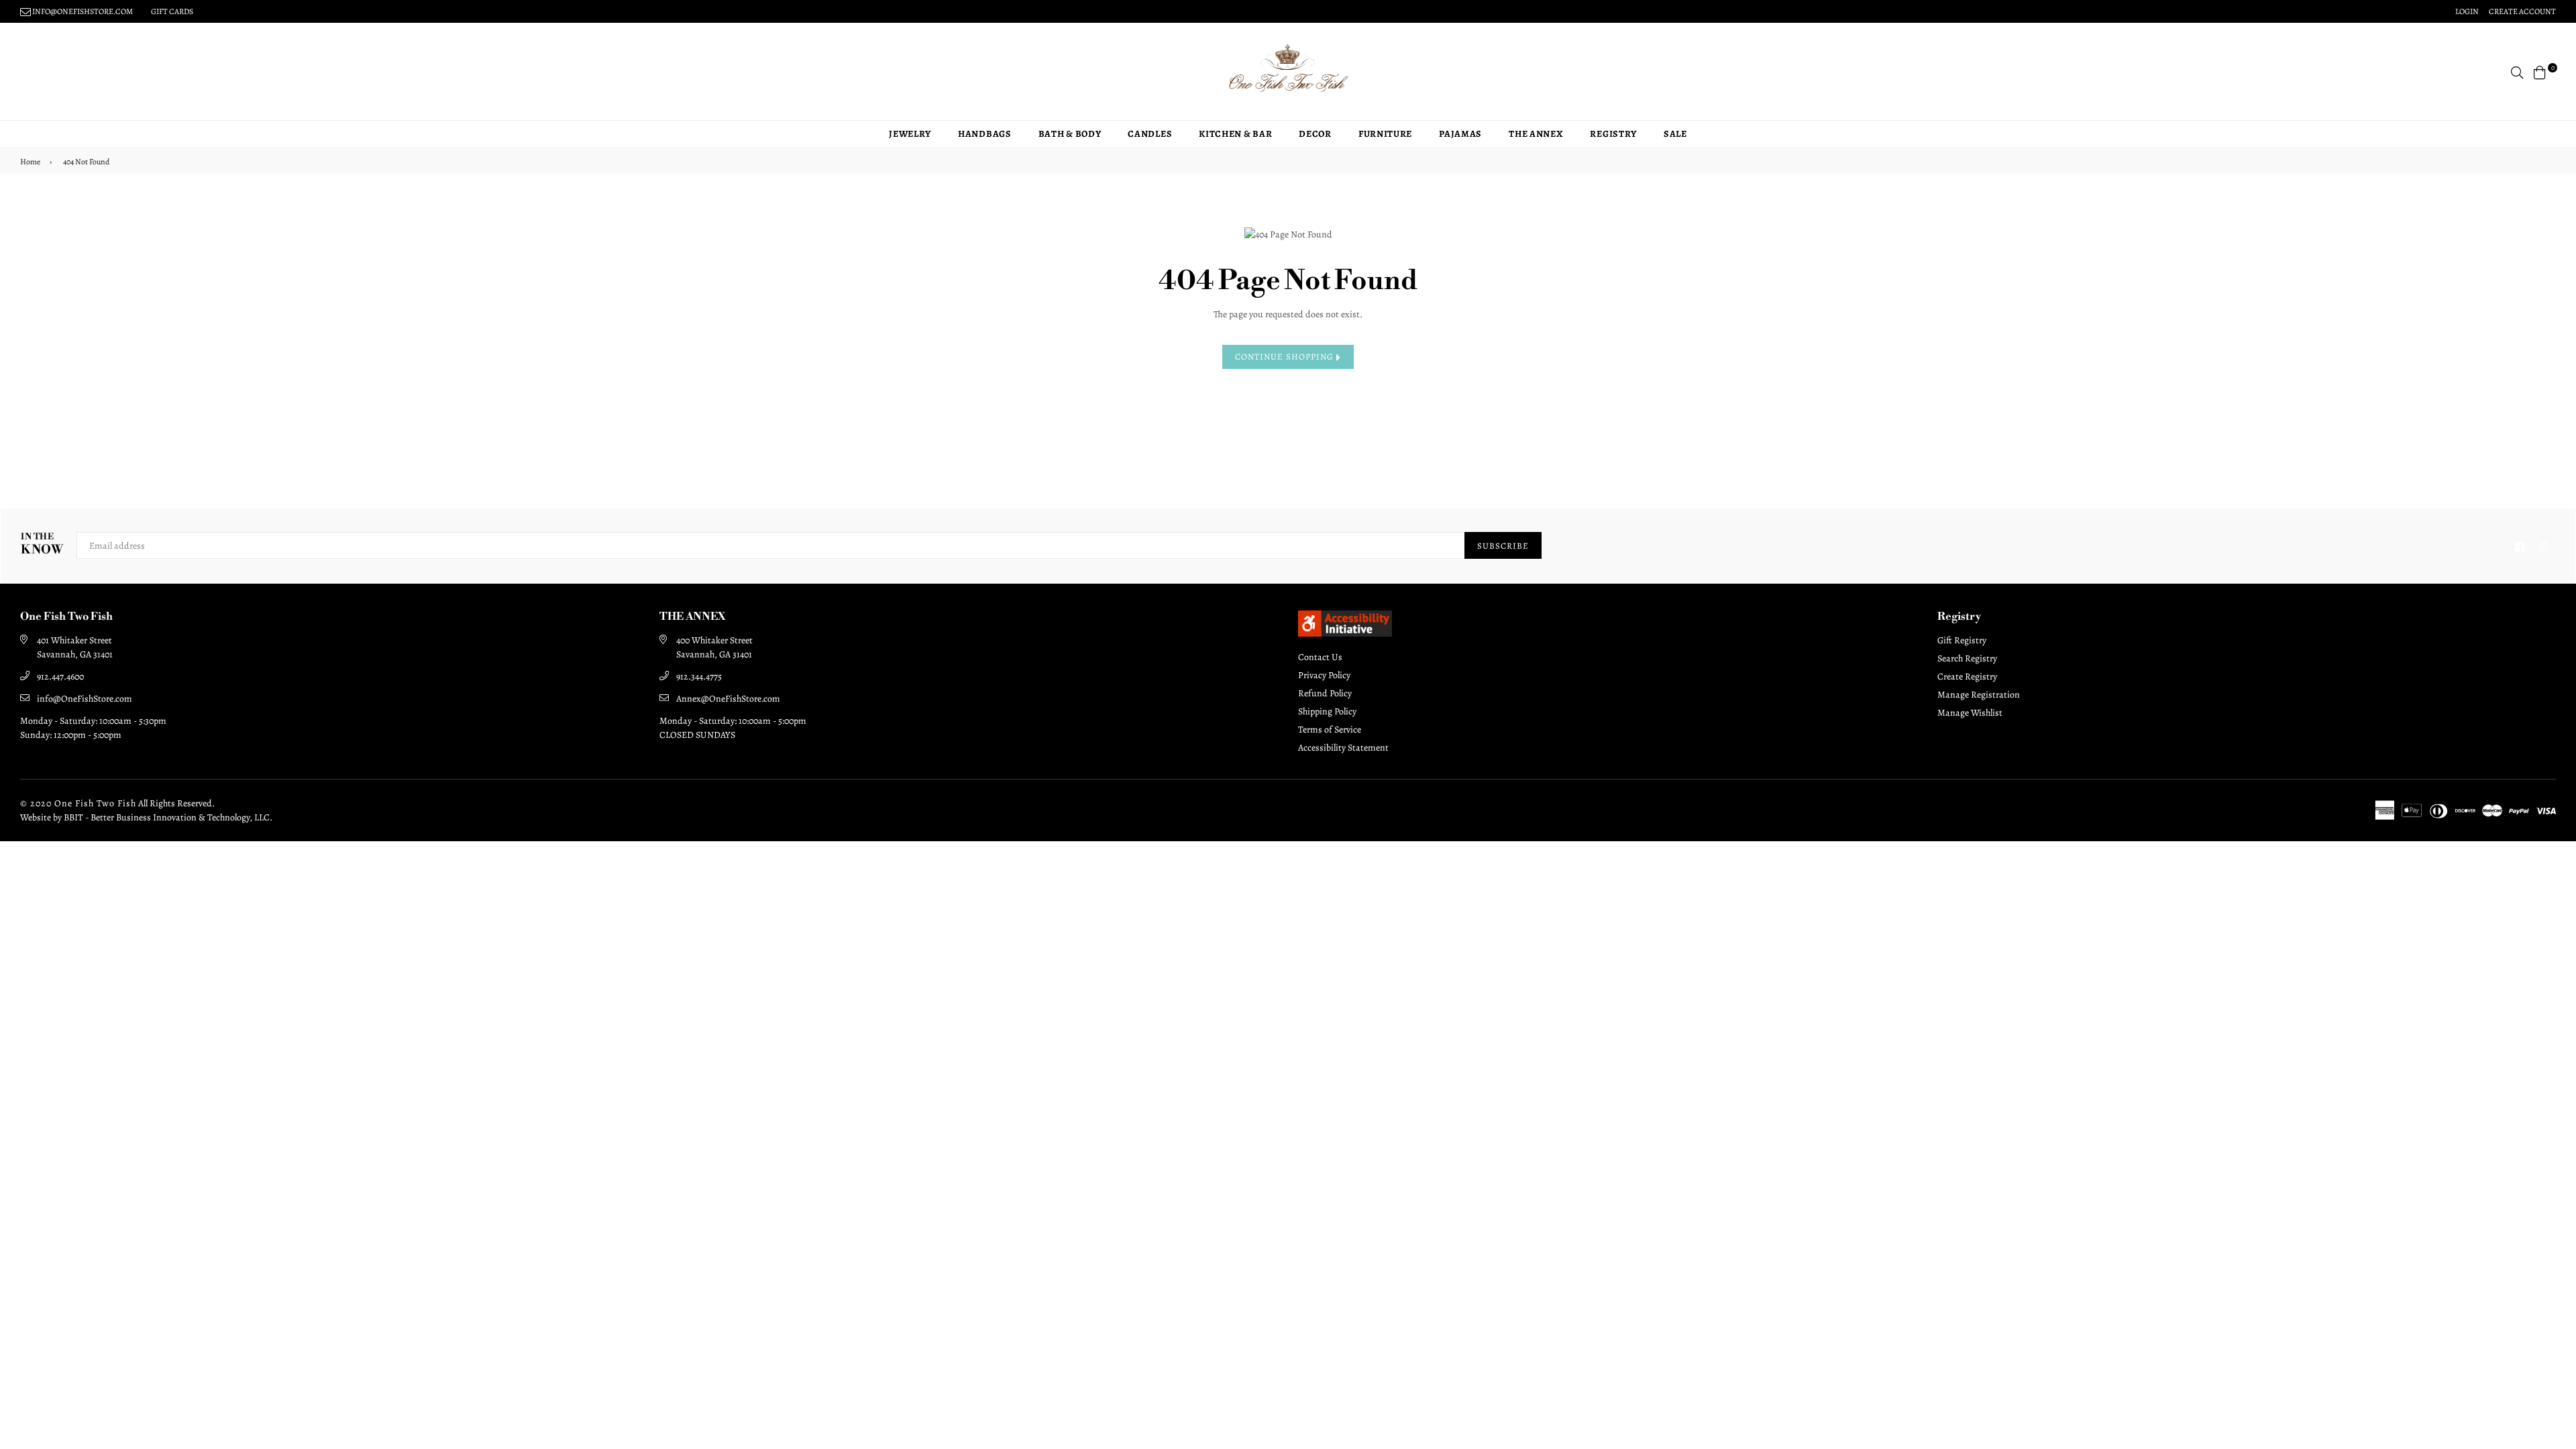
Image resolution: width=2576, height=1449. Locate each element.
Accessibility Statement (1343, 748)
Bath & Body (1070, 134)
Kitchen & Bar (1235, 134)
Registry (1613, 134)
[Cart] (2540, 71)
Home (30, 162)
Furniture (1385, 134)
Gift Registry (1962, 640)
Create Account (2522, 11)
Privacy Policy (1324, 675)
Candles (1150, 134)
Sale (1675, 134)
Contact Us (1320, 657)
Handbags (985, 134)
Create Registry (1967, 677)
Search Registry (1967, 658)
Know (42, 544)
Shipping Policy (1327, 711)
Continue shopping (1286, 357)
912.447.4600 (60, 677)
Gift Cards (172, 11)
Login (2467, 11)
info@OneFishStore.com (85, 699)
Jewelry (910, 134)
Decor (1315, 134)
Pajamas (1460, 134)
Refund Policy (1325, 693)
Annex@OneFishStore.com (728, 699)
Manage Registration (1979, 695)
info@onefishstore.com (82, 11)
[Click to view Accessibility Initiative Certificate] (1345, 633)
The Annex (1536, 134)
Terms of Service (1330, 730)
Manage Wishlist (1970, 713)
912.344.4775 (699, 677)
